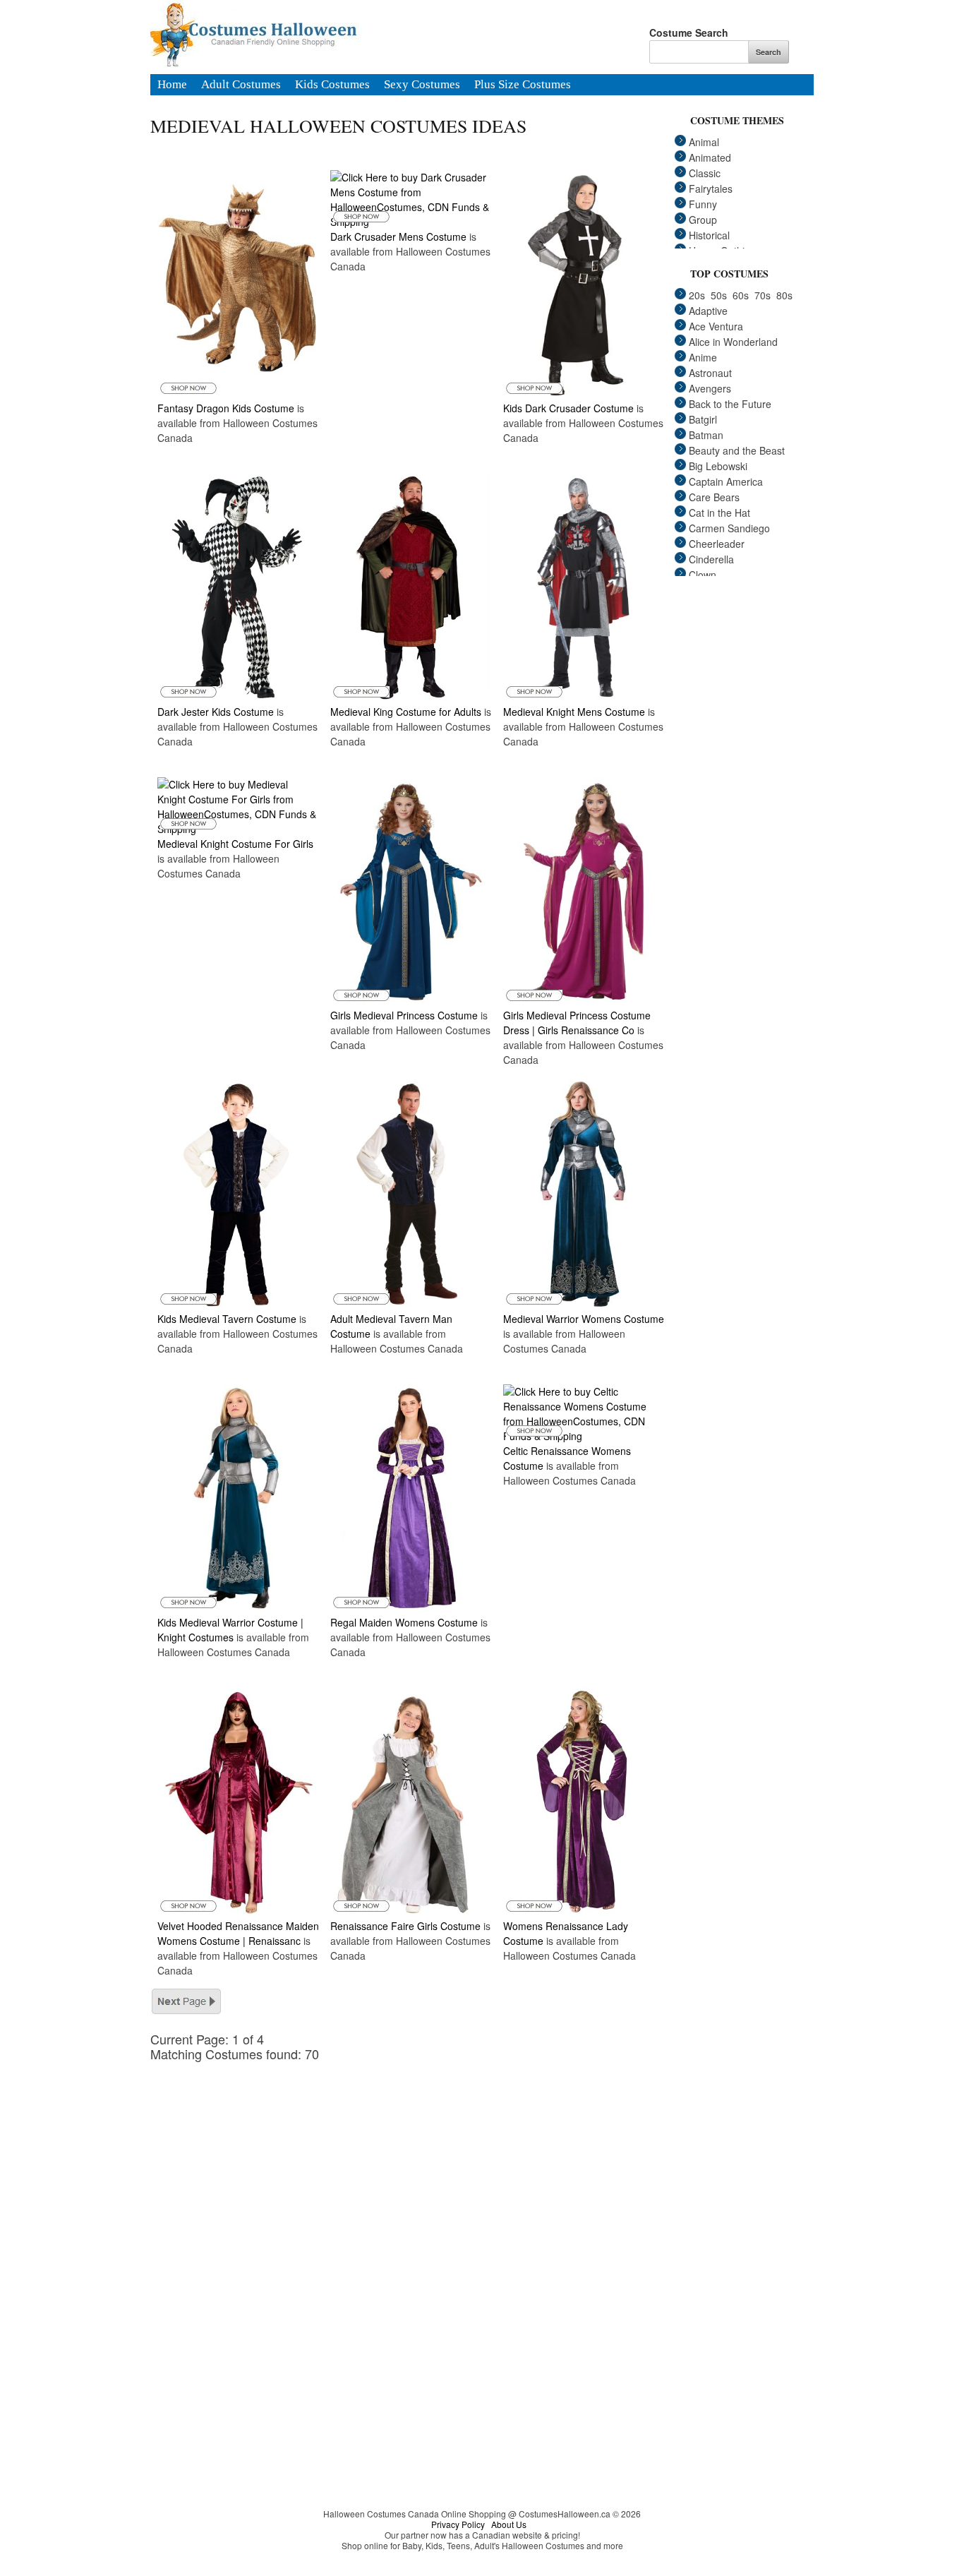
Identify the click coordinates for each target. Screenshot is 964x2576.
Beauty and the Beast (737, 450)
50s (719, 295)
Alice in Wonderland (733, 342)
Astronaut (710, 373)
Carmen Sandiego (729, 528)
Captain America (726, 481)
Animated (710, 157)
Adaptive (708, 311)
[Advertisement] (418, 2160)
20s (697, 295)
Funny (703, 204)
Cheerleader (717, 544)
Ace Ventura (716, 326)
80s (784, 295)
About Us (509, 2524)
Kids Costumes (332, 85)
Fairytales (711, 188)
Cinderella (711, 559)
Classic (705, 173)
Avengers (710, 388)
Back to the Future (730, 404)
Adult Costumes (241, 85)
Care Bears (714, 497)
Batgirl (703, 419)
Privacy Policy (458, 2524)
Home (172, 85)
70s (763, 295)
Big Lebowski (718, 466)
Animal (704, 142)
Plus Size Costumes (523, 85)
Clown (703, 575)
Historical (709, 235)
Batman (706, 435)
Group (703, 220)
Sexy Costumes (422, 85)
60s (741, 295)
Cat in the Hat (719, 513)
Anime (703, 357)
